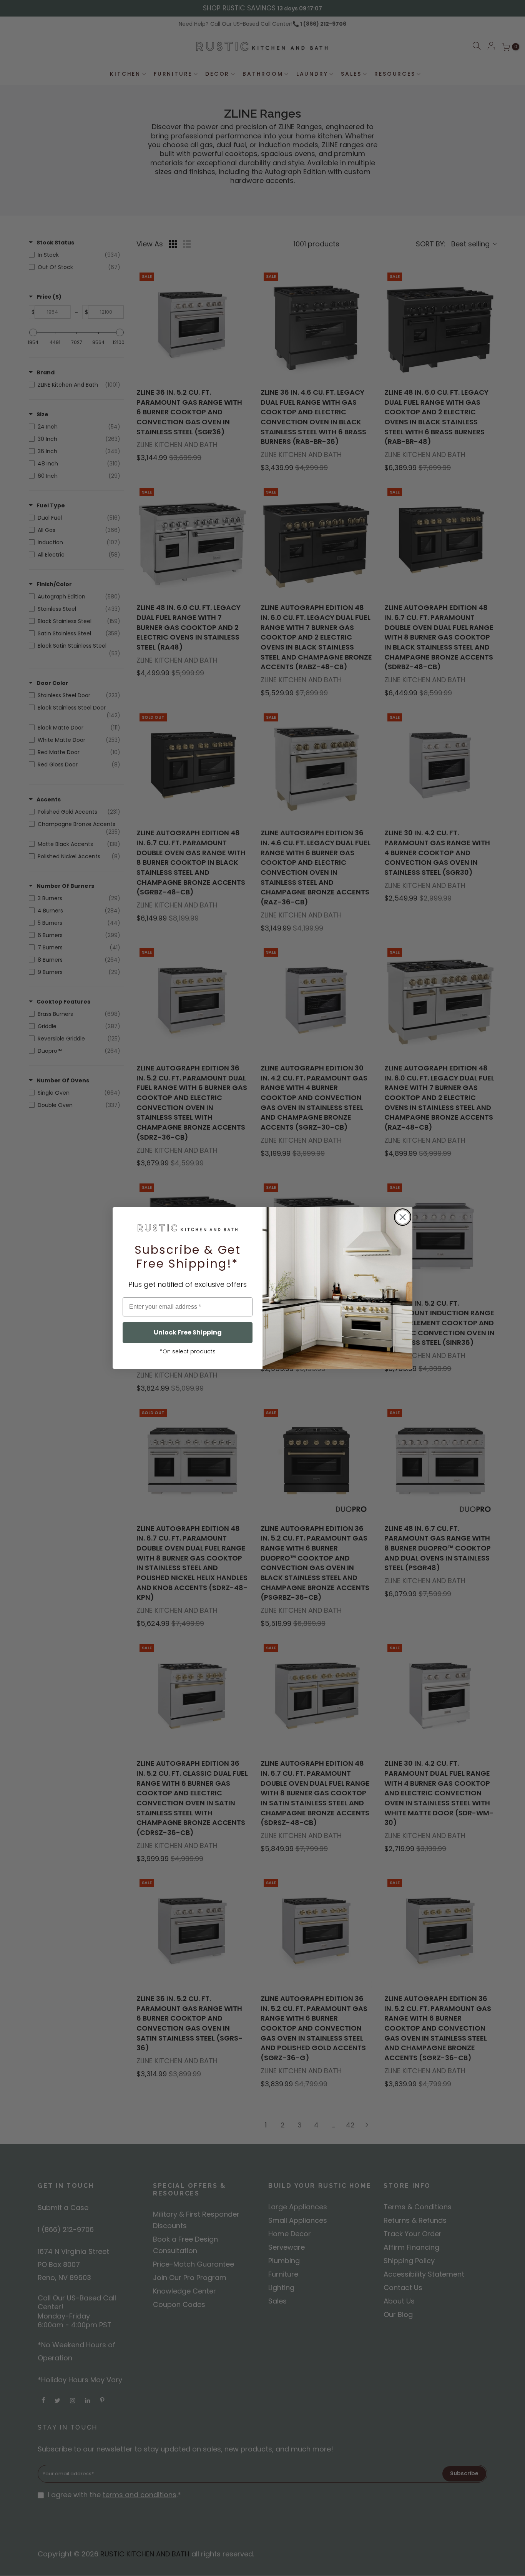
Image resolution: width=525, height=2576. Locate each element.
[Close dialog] (403, 1217)
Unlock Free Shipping (188, 1332)
